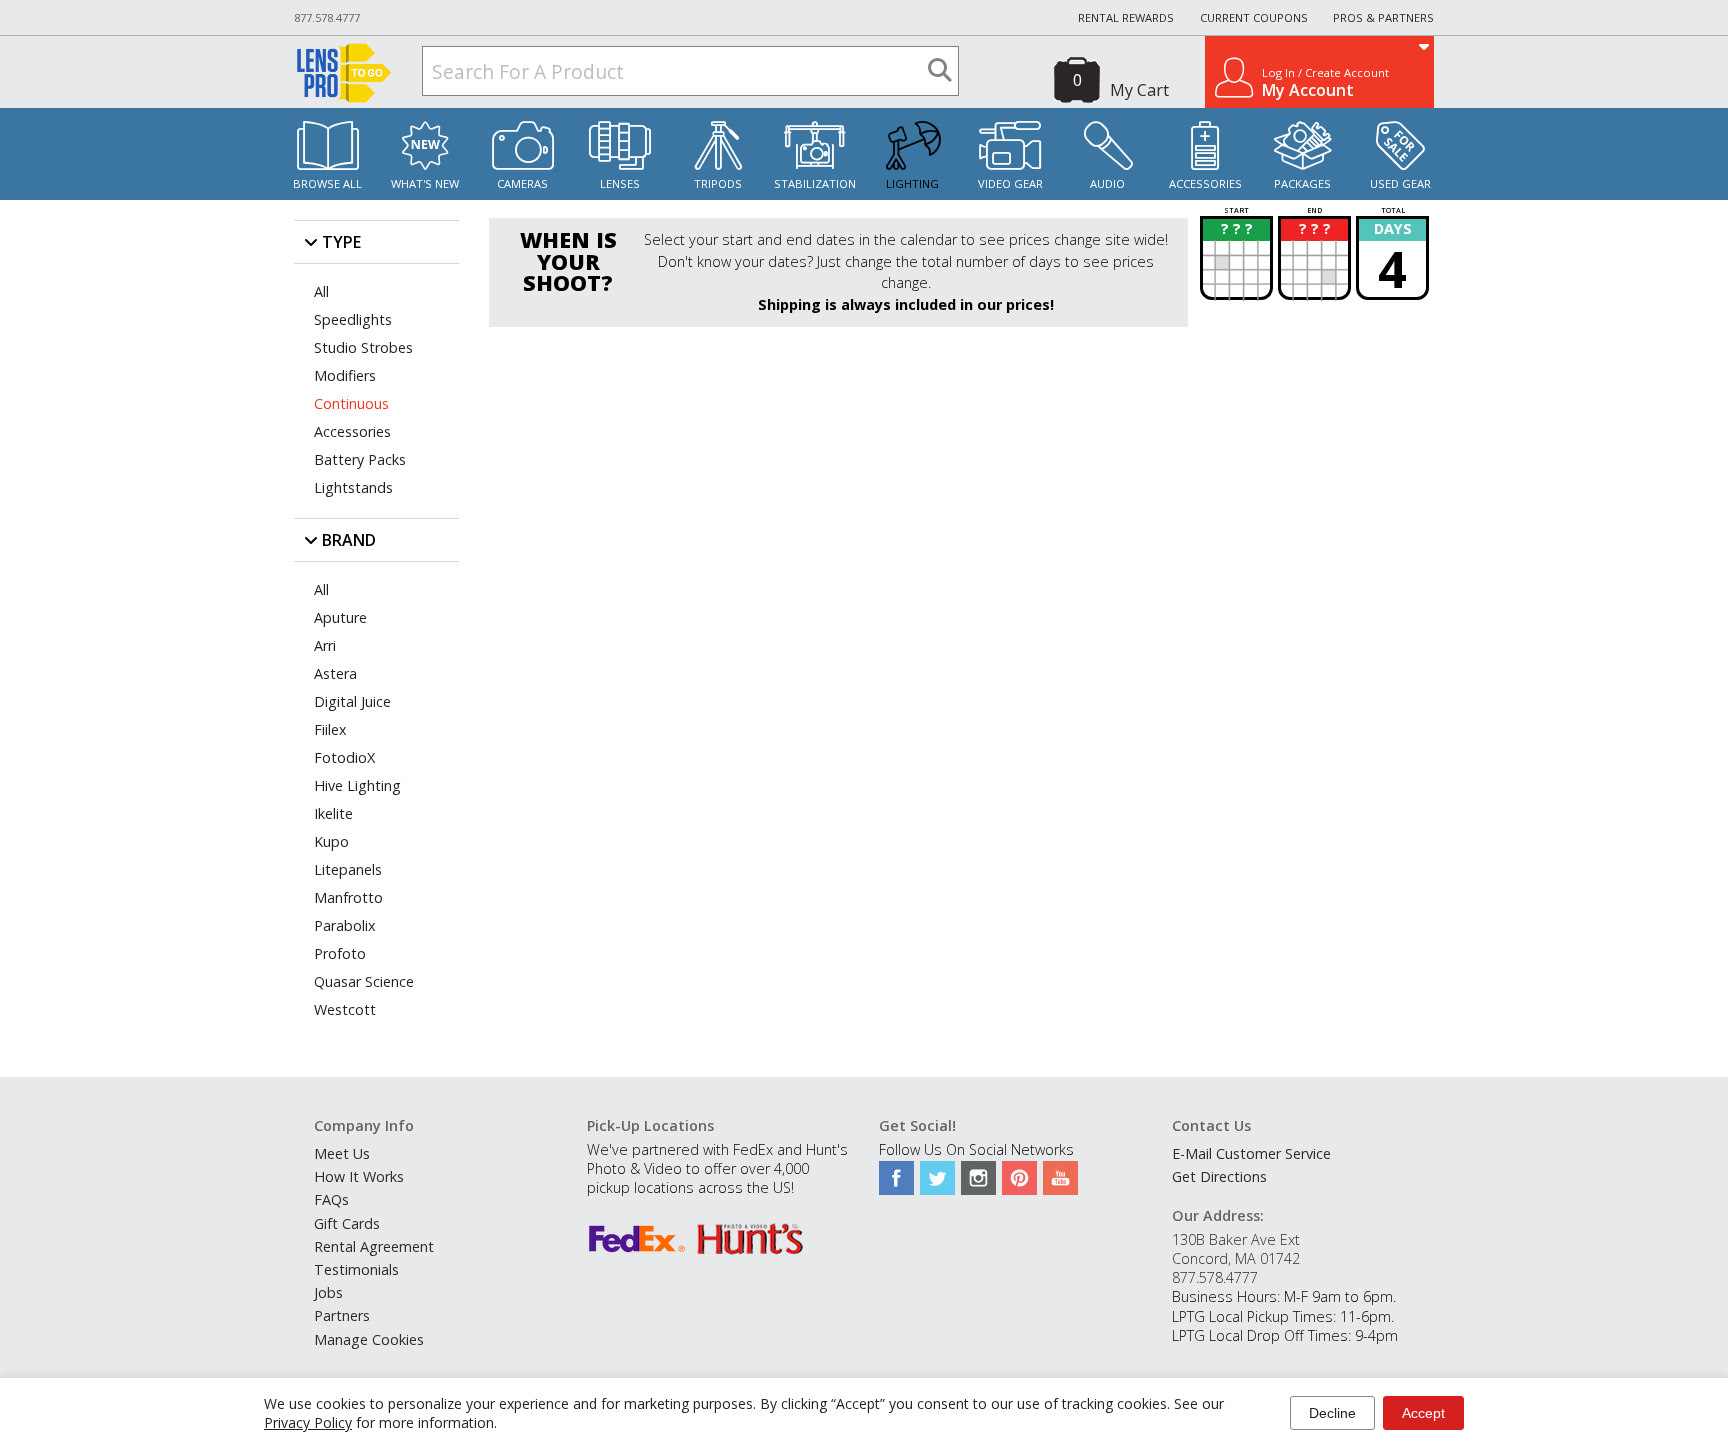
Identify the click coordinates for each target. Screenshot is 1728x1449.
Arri (325, 645)
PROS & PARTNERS (1383, 17)
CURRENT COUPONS (1254, 17)
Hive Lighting (357, 785)
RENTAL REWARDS (1126, 17)
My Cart (1139, 90)
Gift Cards (347, 1223)
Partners (342, 1315)
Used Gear (1400, 183)
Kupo (331, 841)
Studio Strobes (363, 347)
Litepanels (348, 869)
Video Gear (1010, 183)
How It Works (359, 1176)
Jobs (328, 1292)
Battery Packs (360, 459)
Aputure (340, 617)
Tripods (718, 183)
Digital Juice (352, 701)
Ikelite (333, 813)
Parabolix (345, 925)
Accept (1423, 1413)
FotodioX (344, 757)
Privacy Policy (308, 1422)
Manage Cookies (369, 1339)
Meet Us (342, 1153)
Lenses (620, 183)
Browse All (327, 183)
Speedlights (353, 319)
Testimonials (356, 1269)
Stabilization (815, 183)
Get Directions (1219, 1176)
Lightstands (353, 487)
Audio (1107, 183)
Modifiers (345, 375)
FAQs (331, 1199)
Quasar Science (364, 981)
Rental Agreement (374, 1246)
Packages (1302, 183)
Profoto (340, 953)
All (321, 291)
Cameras (522, 183)
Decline (1332, 1413)
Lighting (912, 183)
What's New (425, 183)
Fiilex (330, 729)
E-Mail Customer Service (1251, 1153)
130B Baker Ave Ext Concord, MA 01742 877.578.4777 (1236, 1258)
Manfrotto (348, 897)
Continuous (351, 403)
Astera (335, 673)
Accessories (1205, 183)
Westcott (345, 1009)
